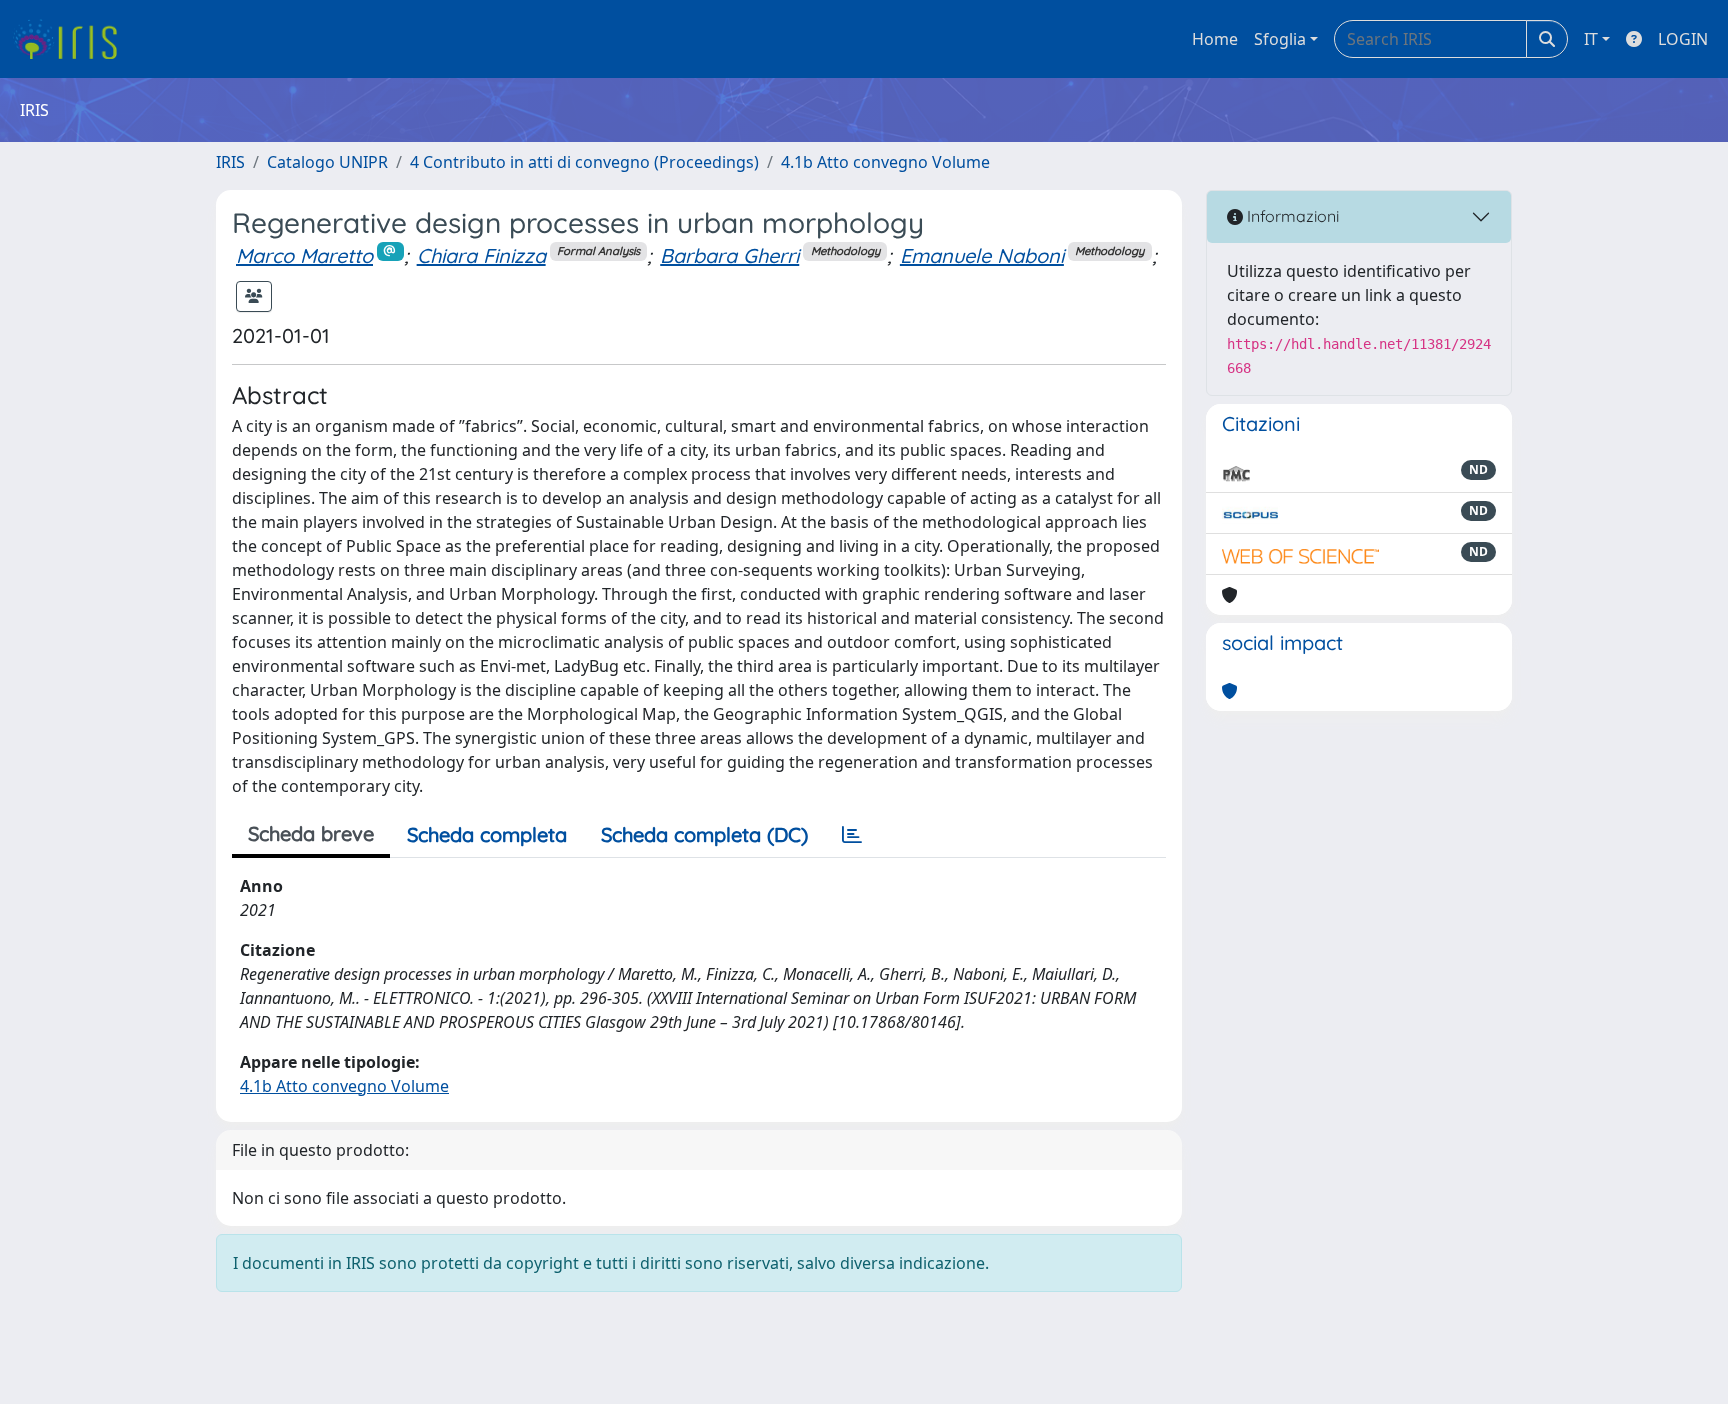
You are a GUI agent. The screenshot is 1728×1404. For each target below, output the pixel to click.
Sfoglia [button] (1280, 39)
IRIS (230, 162)
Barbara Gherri (729, 255)
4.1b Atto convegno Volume (885, 162)
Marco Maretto (304, 255)
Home (1215, 39)
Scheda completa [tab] (487, 834)
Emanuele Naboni (982, 255)
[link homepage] (72, 39)
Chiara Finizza (481, 255)
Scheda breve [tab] (311, 833)
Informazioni (1291, 216)
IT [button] (1591, 39)
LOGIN (1683, 39)
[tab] (852, 835)
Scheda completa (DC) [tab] (704, 834)
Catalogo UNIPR (327, 162)
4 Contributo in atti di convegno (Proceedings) (584, 162)
